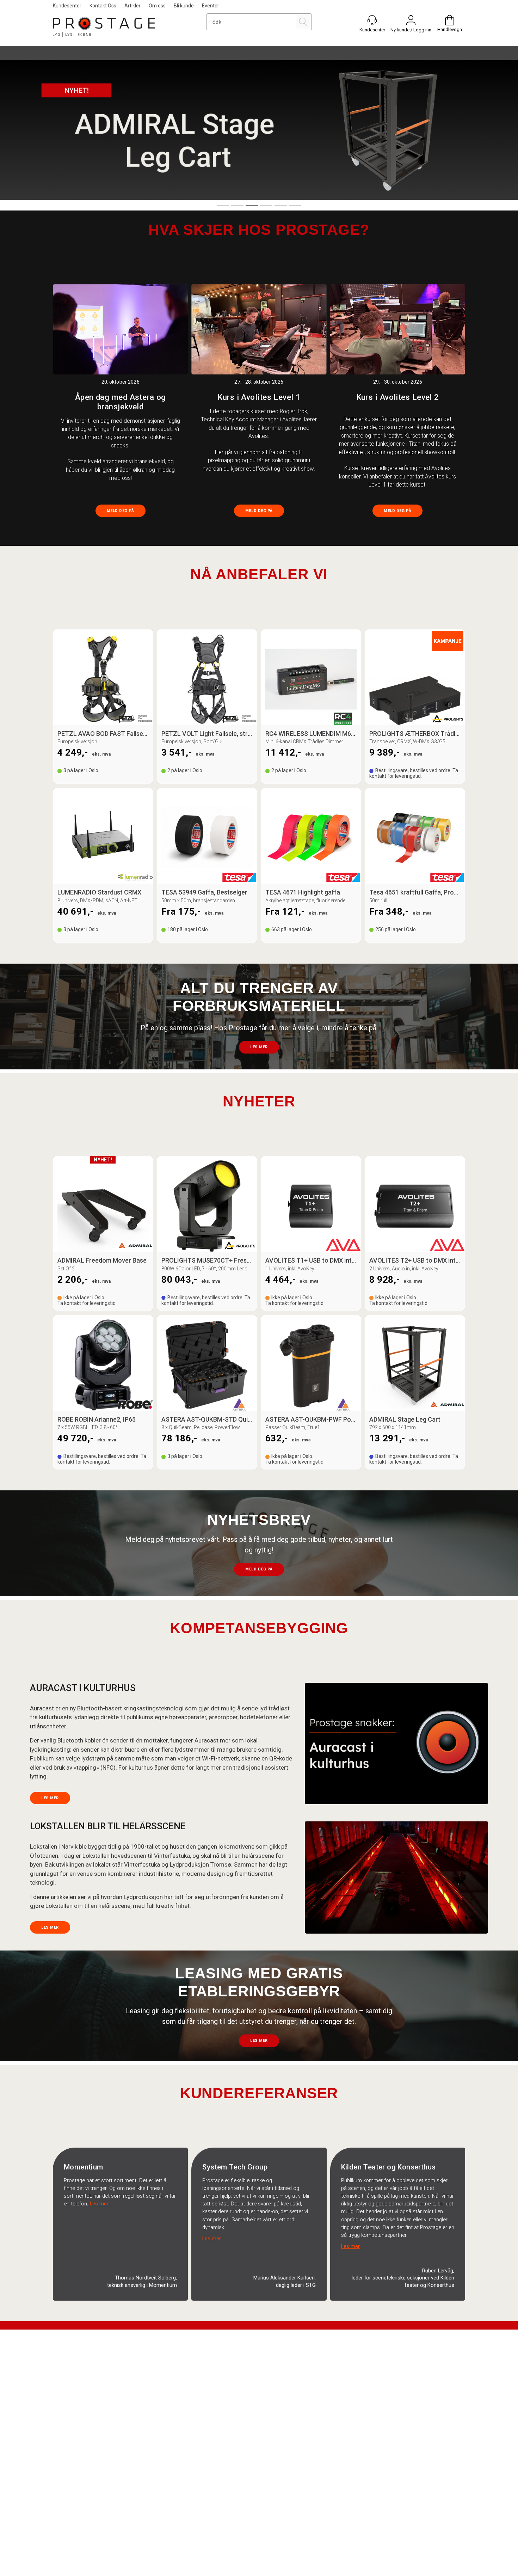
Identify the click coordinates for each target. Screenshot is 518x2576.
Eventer (211, 6)
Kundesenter (67, 6)
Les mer (259, 1047)
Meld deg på (121, 511)
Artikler (132, 6)
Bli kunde (184, 6)
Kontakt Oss (103, 6)
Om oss (157, 6)
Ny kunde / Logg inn (411, 30)
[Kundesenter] (372, 20)
